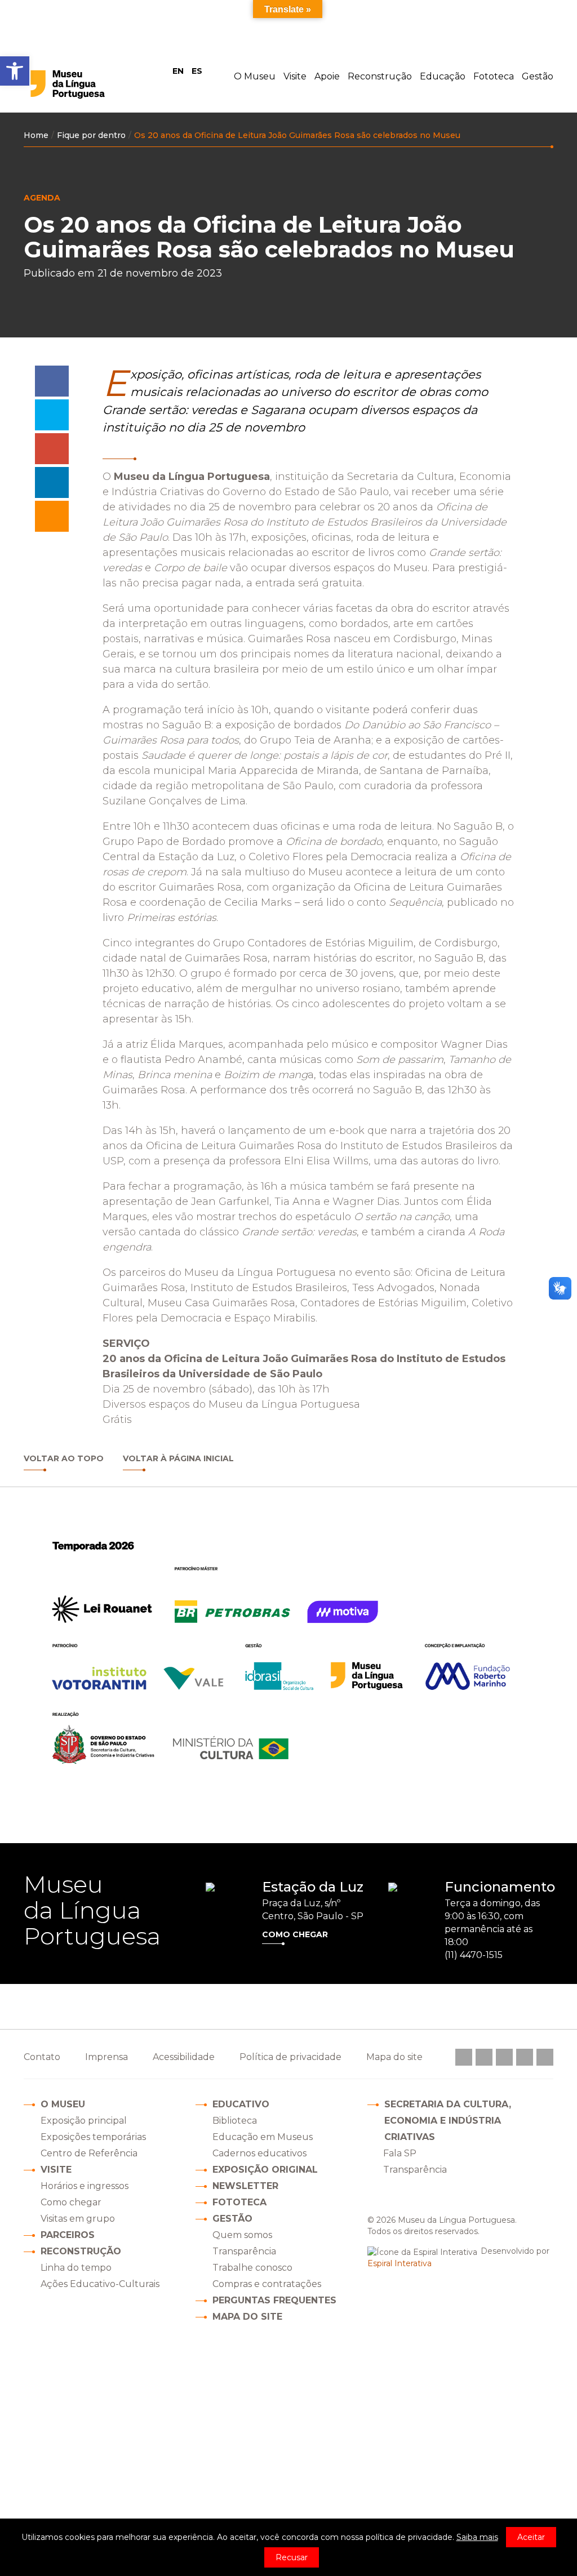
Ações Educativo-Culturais (100, 2284)
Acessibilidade (184, 2057)
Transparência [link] (415, 2170)
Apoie (327, 76)
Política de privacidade (290, 2057)
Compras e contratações (267, 2284)
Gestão (538, 76)
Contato (42, 2057)
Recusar (292, 2557)
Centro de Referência (89, 2153)
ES (197, 71)
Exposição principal (84, 2121)
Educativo (241, 2104)
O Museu (255, 76)
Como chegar (71, 2202)
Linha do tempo (76, 2268)
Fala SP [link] (400, 2153)
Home (36, 135)
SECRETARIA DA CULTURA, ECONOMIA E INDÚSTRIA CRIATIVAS (448, 2121)
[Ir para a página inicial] (90, 84)
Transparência (244, 2251)
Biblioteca (235, 2121)
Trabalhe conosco (252, 2268)
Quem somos (242, 2235)
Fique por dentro (91, 135)
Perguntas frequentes (274, 2300)
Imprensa (106, 2057)
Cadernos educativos (259, 2153)
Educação (443, 76)
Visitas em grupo (78, 2219)
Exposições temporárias (93, 2137)
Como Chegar (295, 1934)
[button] (15, 71)
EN (178, 71)
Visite (295, 76)
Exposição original (265, 2170)
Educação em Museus (263, 2137)
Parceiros (68, 2235)
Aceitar (531, 2537)
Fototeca (494, 76)
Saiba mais (477, 2537)
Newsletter (245, 2186)
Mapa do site (247, 2317)
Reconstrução (380, 76)
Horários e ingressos (85, 2186)
